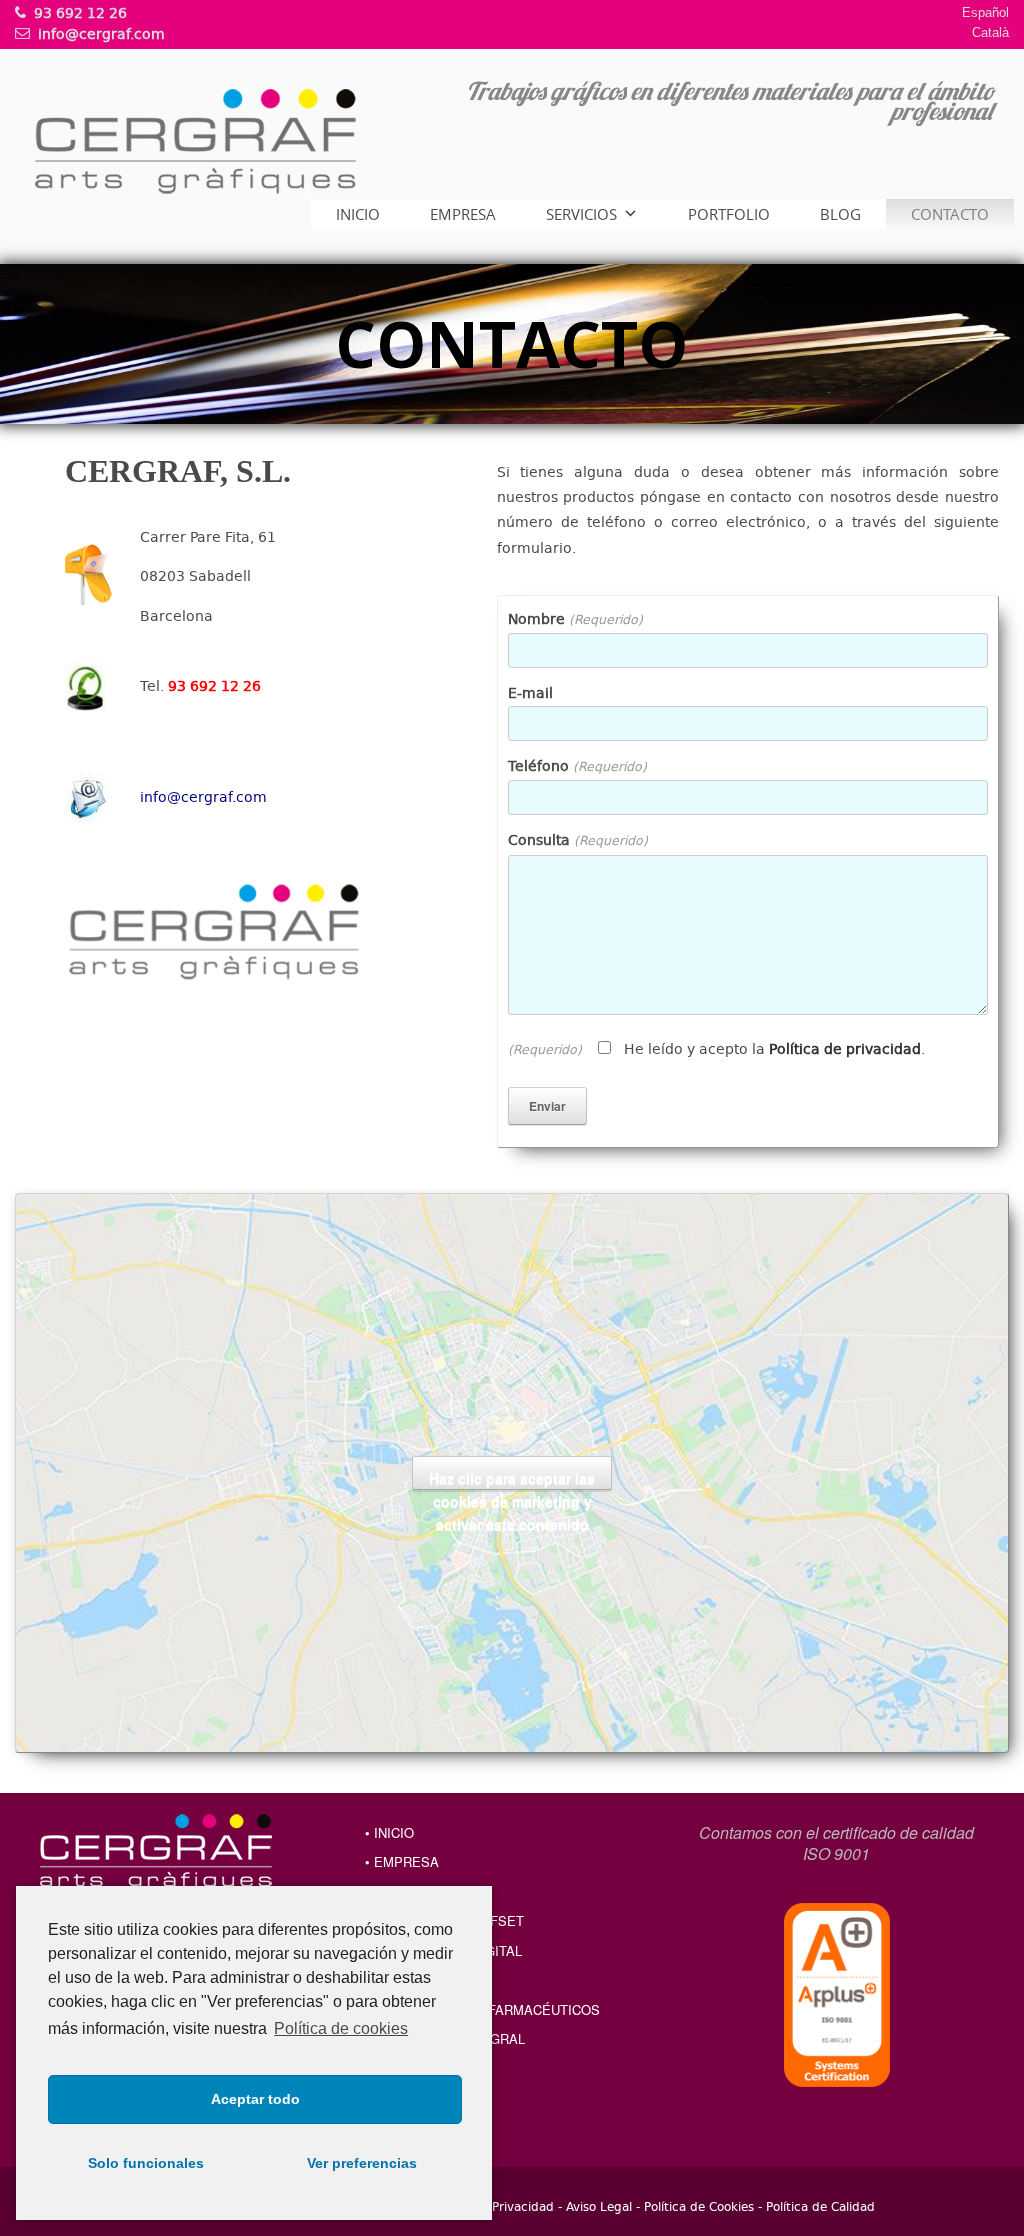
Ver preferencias (362, 2163)
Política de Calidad (820, 2206)
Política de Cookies (699, 2206)
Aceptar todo (255, 2099)
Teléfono (577, 765)
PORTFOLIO (729, 214)
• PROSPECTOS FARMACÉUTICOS (492, 2009)
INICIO (358, 214)
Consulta (578, 839)
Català (990, 32)
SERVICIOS (581, 214)
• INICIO (389, 1832)
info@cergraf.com (203, 796)
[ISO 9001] (836, 1995)
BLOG (840, 214)
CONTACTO (950, 214)
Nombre (575, 618)
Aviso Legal (599, 2206)
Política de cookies (341, 2028)
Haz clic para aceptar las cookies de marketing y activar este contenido (512, 1479)
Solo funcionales (146, 2163)
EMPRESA (463, 214)
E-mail (530, 692)
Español (985, 12)
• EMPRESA (402, 1861)
